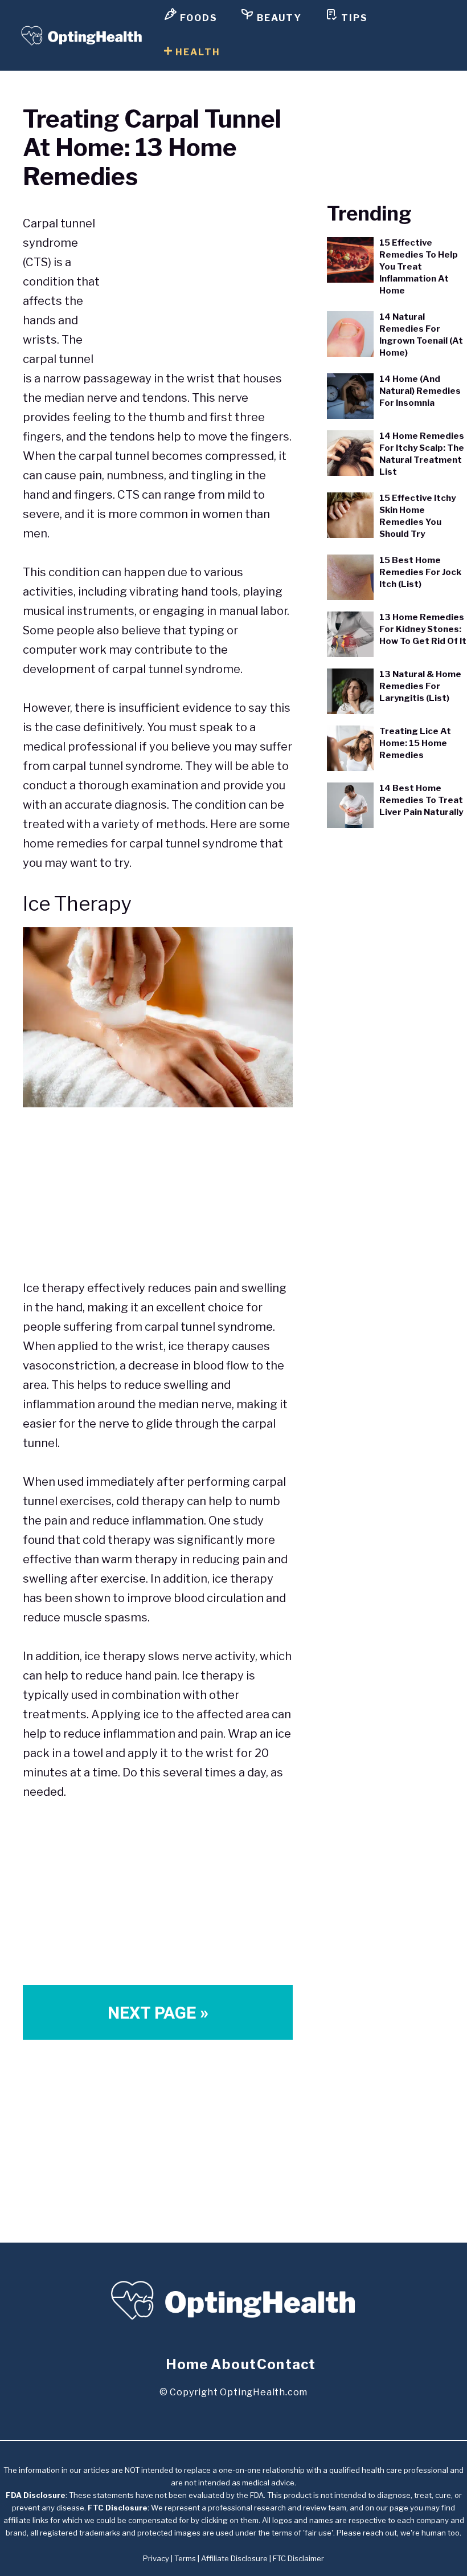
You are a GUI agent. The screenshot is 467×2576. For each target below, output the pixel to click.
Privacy (156, 2558)
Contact (286, 2364)
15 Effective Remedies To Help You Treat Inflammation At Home (419, 267)
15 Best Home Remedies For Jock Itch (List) (420, 572)
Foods (197, 18)
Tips (353, 18)
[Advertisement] (197, 275)
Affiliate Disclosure (234, 2558)
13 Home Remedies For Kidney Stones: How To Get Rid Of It (423, 629)
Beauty (278, 18)
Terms (185, 2558)
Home (187, 2364)
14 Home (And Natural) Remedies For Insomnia (420, 391)
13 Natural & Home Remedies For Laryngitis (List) (420, 686)
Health (196, 52)
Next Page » (158, 2013)
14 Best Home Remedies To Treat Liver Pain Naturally (421, 800)
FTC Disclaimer (298, 2558)
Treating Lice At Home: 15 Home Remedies (415, 743)
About (233, 2364)
